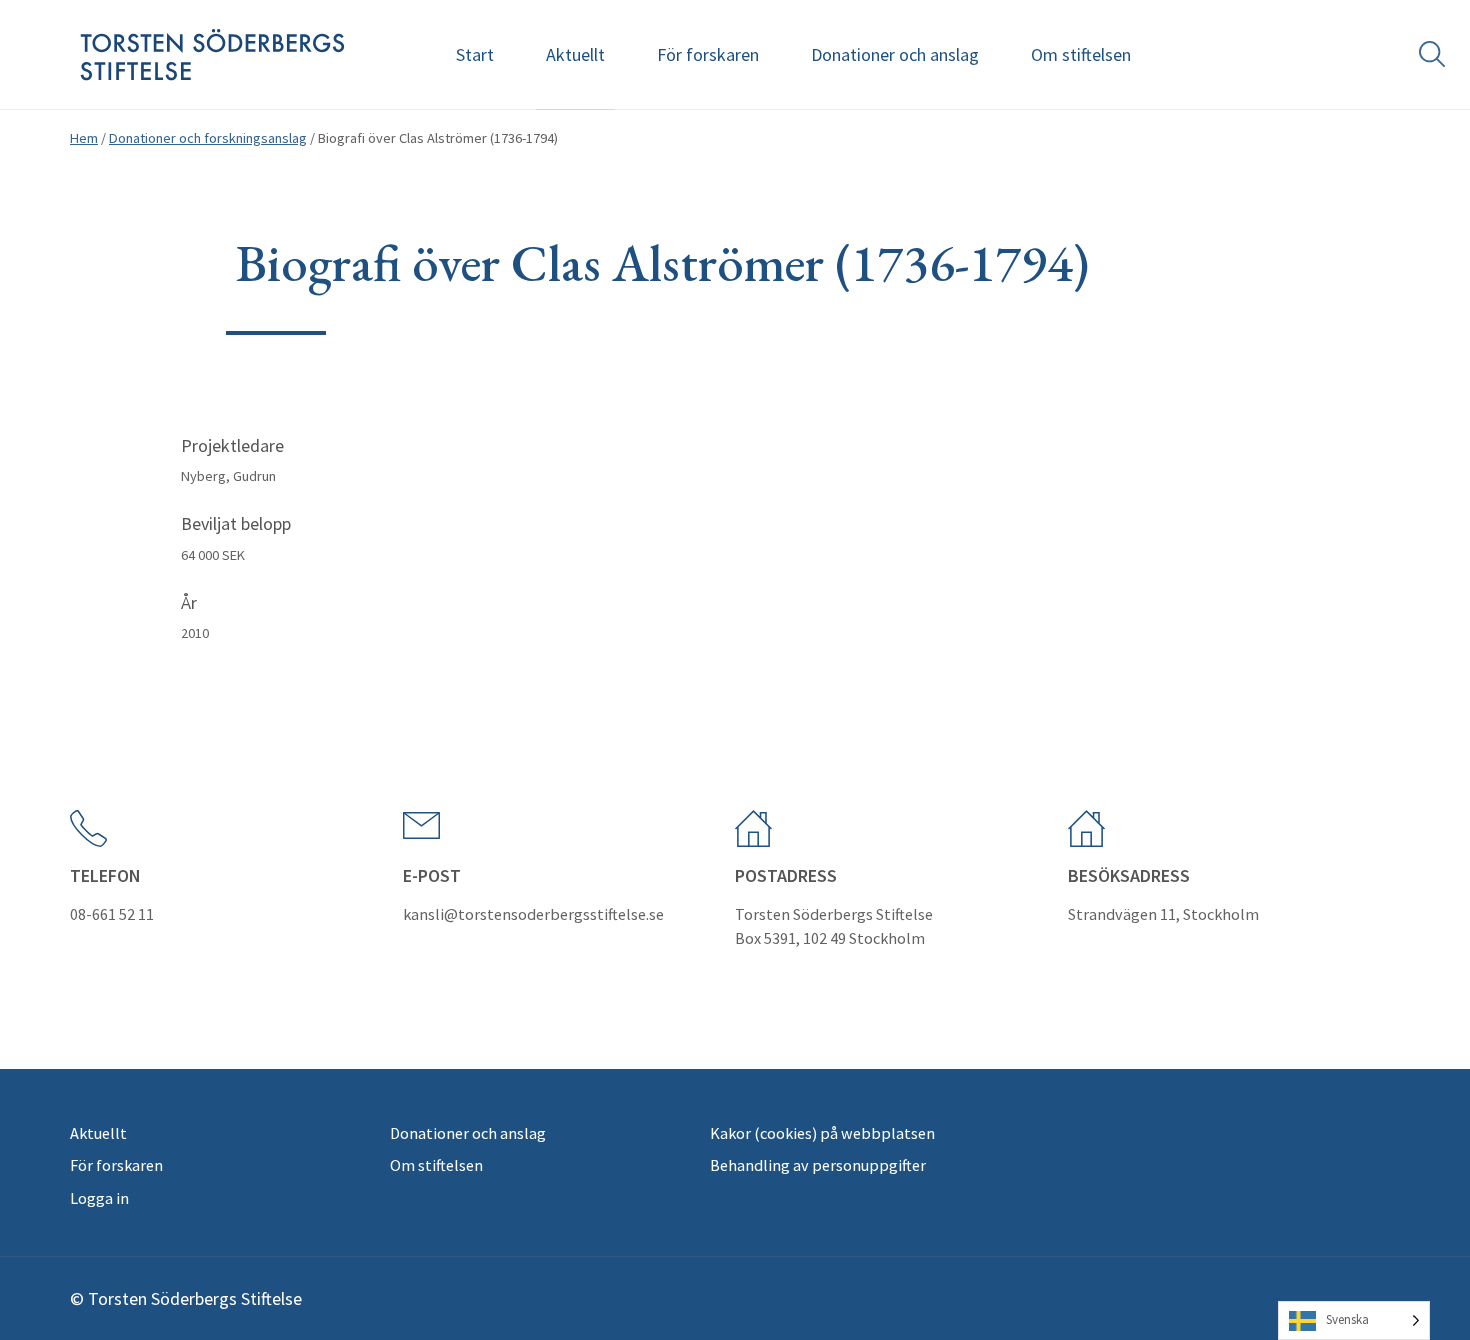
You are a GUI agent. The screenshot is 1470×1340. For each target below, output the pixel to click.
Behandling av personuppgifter (818, 1165)
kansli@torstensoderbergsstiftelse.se (533, 914)
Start (475, 54)
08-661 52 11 (112, 914)
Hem (84, 138)
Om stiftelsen (1081, 54)
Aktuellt (575, 54)
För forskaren (708, 54)
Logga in (99, 1198)
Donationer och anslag (895, 54)
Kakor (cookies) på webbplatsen (822, 1133)
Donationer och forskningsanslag (208, 138)
